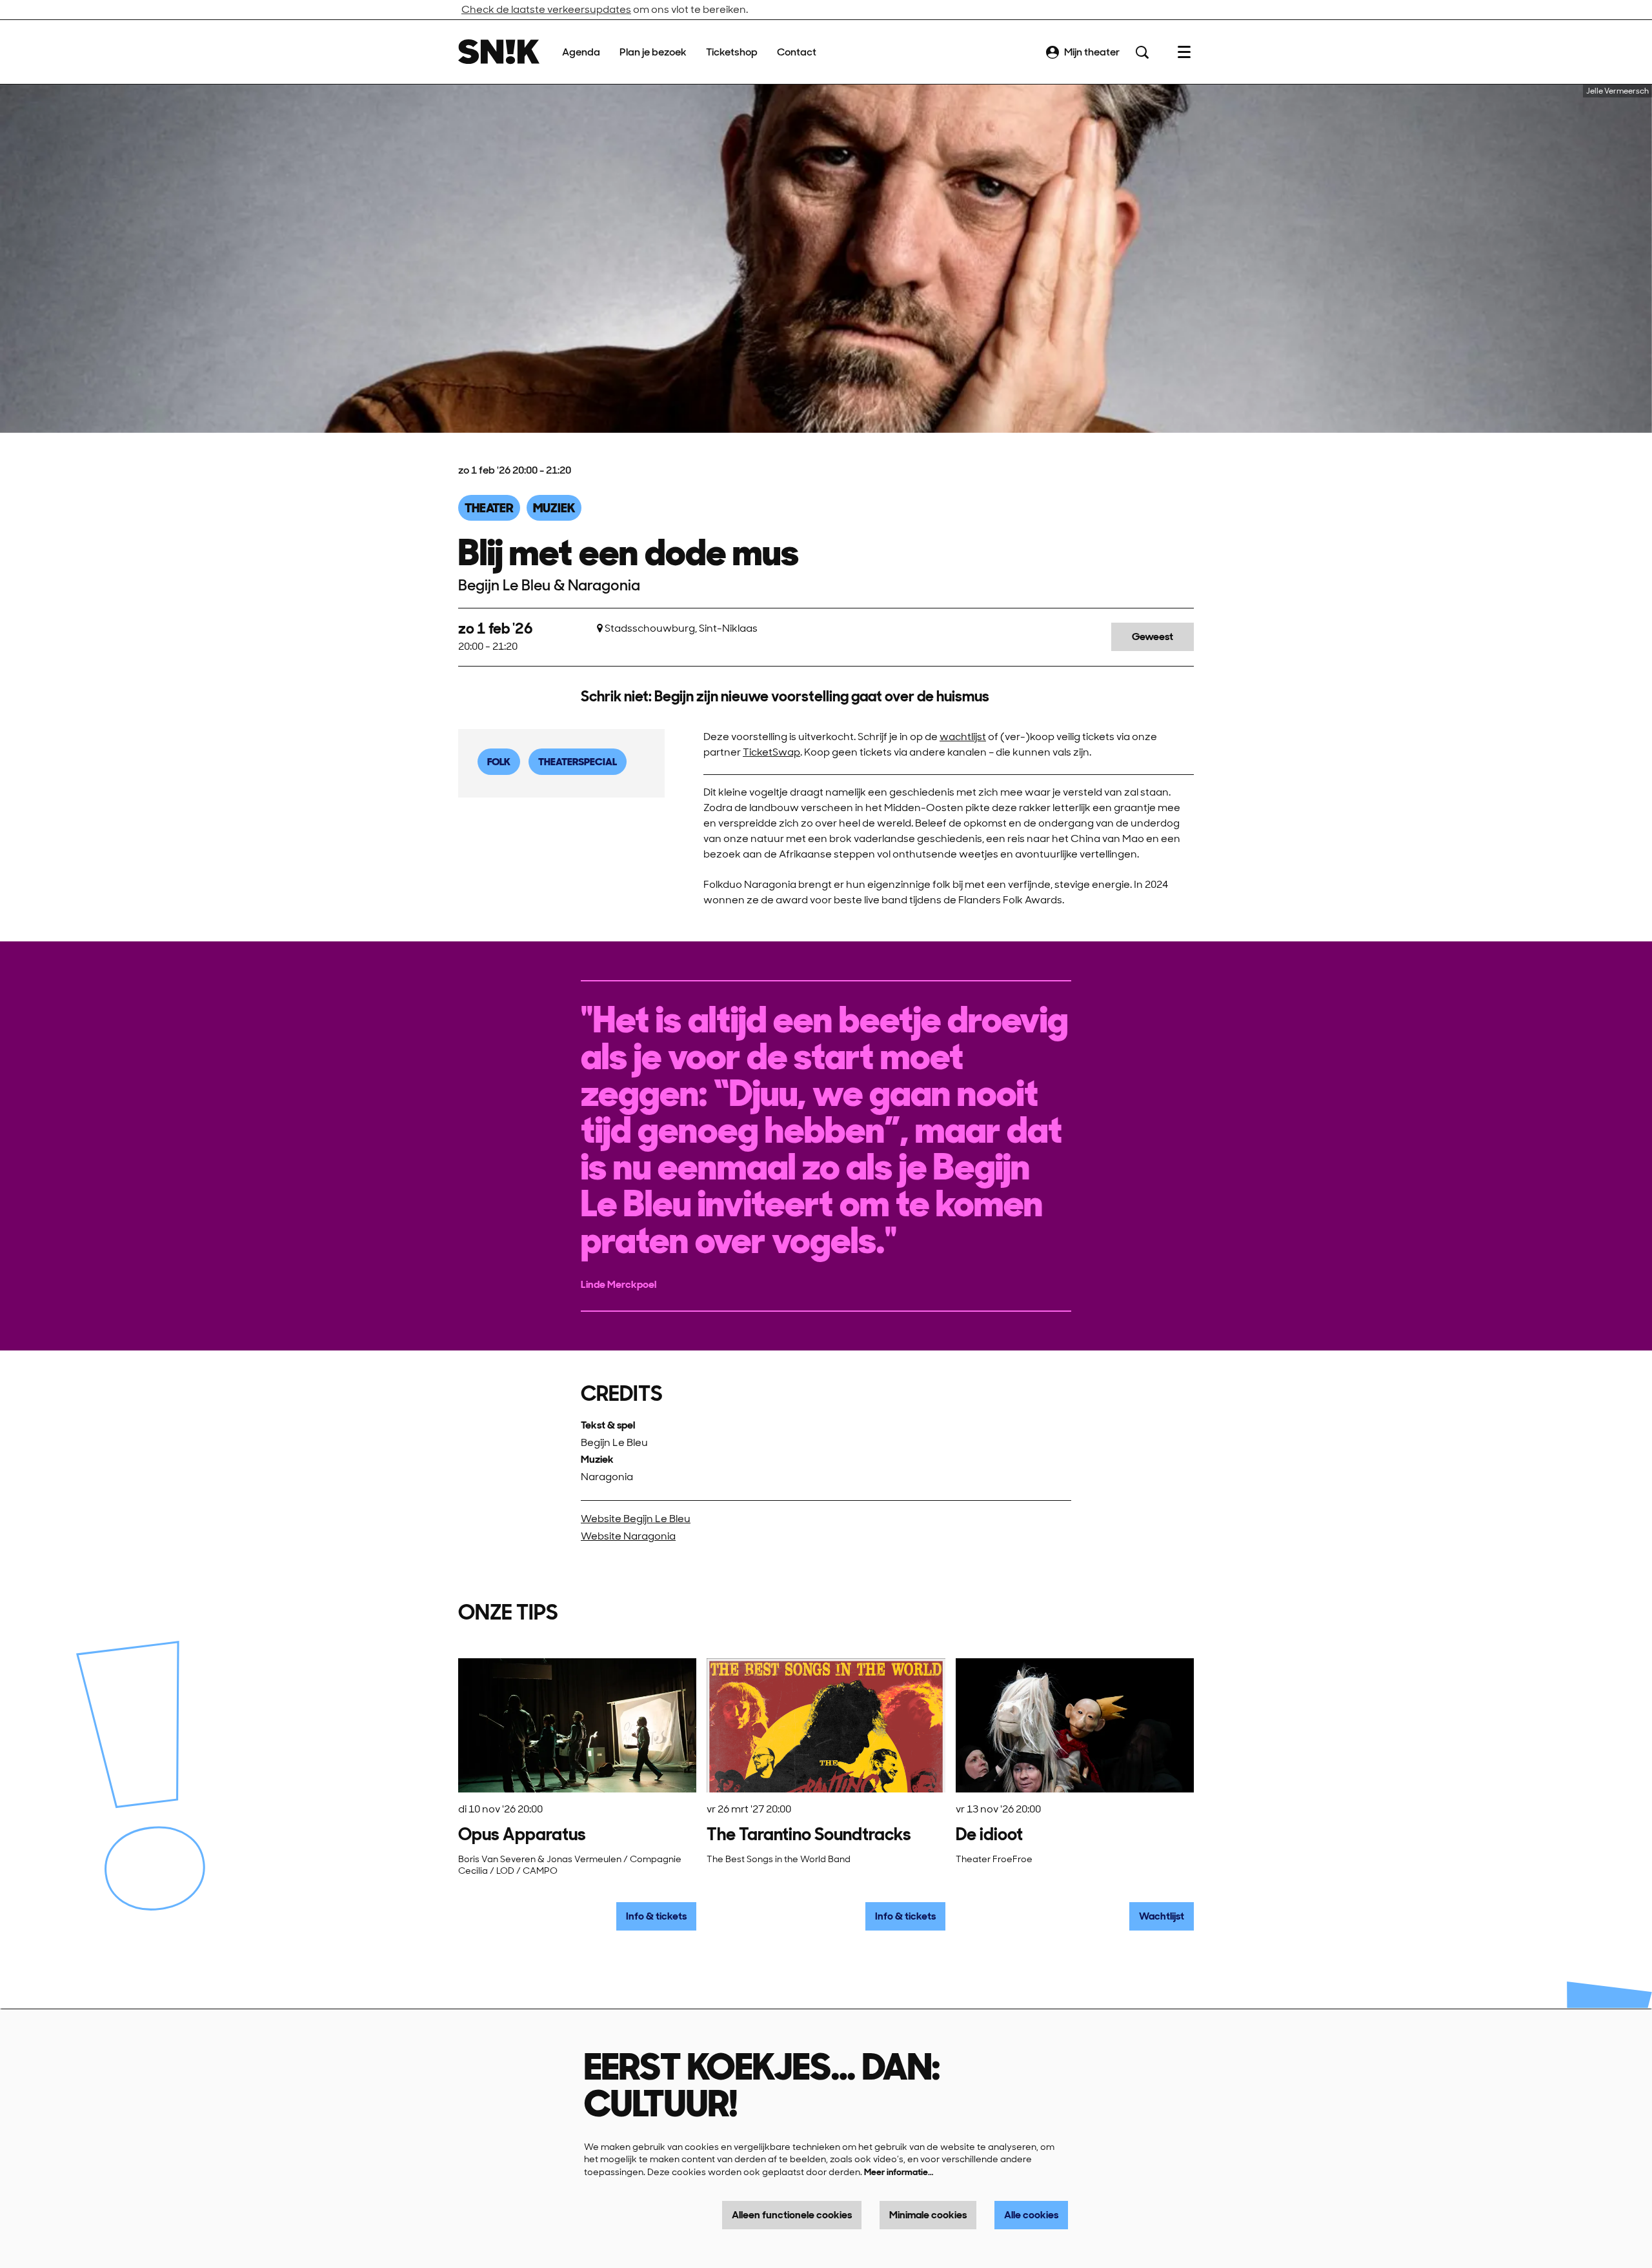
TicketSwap (771, 752)
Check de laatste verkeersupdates (546, 9)
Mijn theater (1092, 52)
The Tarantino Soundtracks (809, 1834)
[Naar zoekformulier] (1142, 52)
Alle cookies (1031, 2215)
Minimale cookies (928, 2215)
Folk (499, 762)
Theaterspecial (578, 762)
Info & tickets (656, 1916)
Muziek (554, 508)
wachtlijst (963, 737)
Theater (489, 508)
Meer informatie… (899, 2172)
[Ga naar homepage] (499, 52)
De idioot (989, 1834)
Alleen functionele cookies (792, 2215)
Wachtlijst (1162, 1916)
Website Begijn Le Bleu (636, 1519)
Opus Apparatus (522, 1834)
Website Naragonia (628, 1536)
